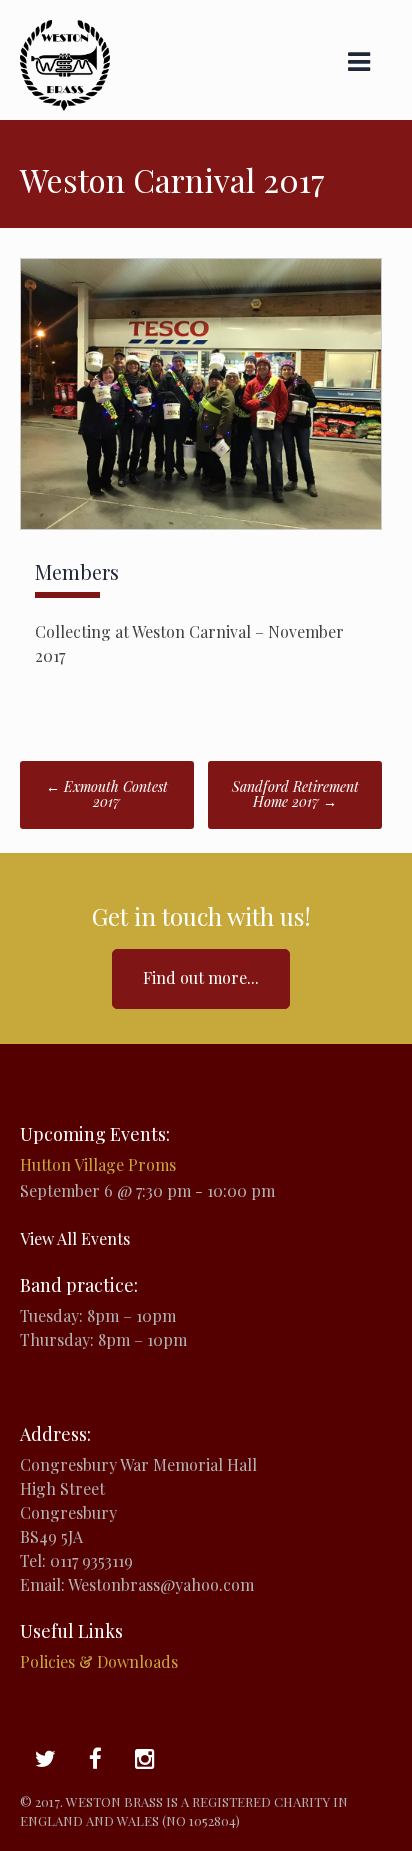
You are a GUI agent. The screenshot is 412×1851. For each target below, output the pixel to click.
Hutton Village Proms (98, 1164)
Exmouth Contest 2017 (107, 794)
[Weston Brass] (65, 104)
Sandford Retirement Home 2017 (295, 794)
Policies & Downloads (99, 1661)
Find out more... (201, 977)
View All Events (75, 1238)
